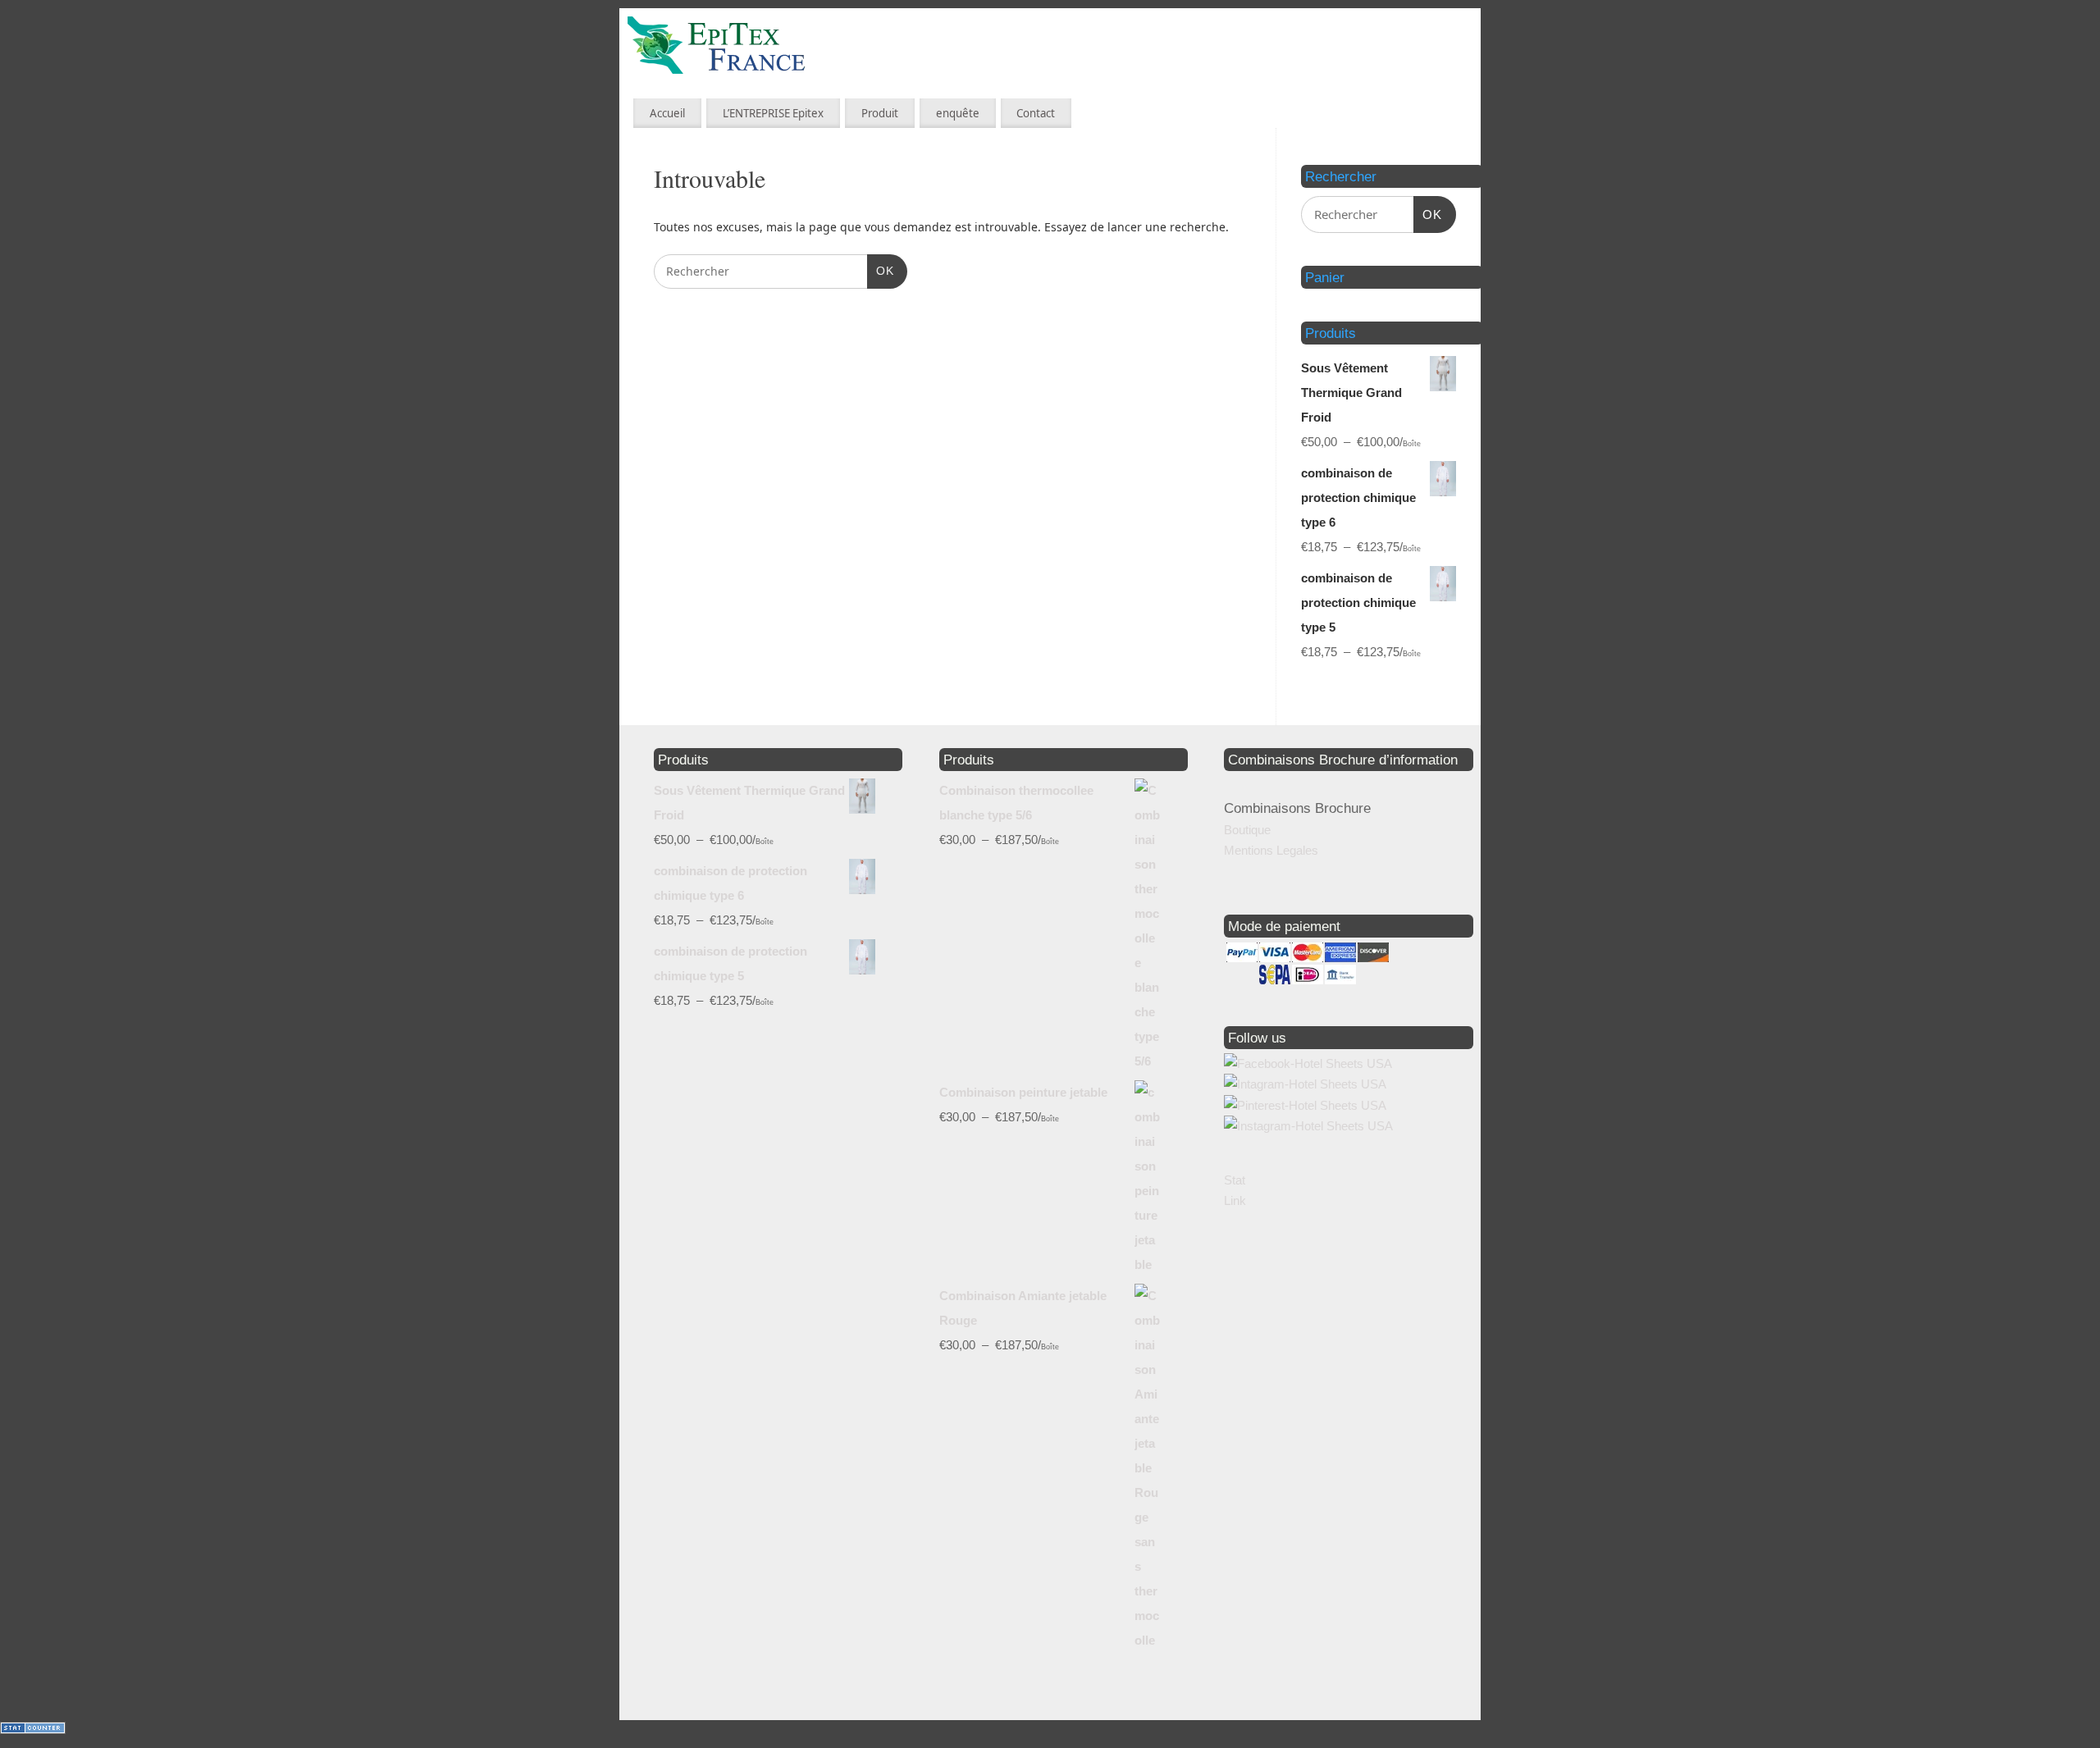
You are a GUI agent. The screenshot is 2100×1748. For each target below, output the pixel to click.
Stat (1235, 1180)
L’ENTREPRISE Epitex (773, 113)
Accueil (667, 113)
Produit (880, 113)
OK (881, 270)
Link (1235, 1200)
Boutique (1247, 830)
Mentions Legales (1271, 850)
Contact (1036, 113)
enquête (958, 113)
